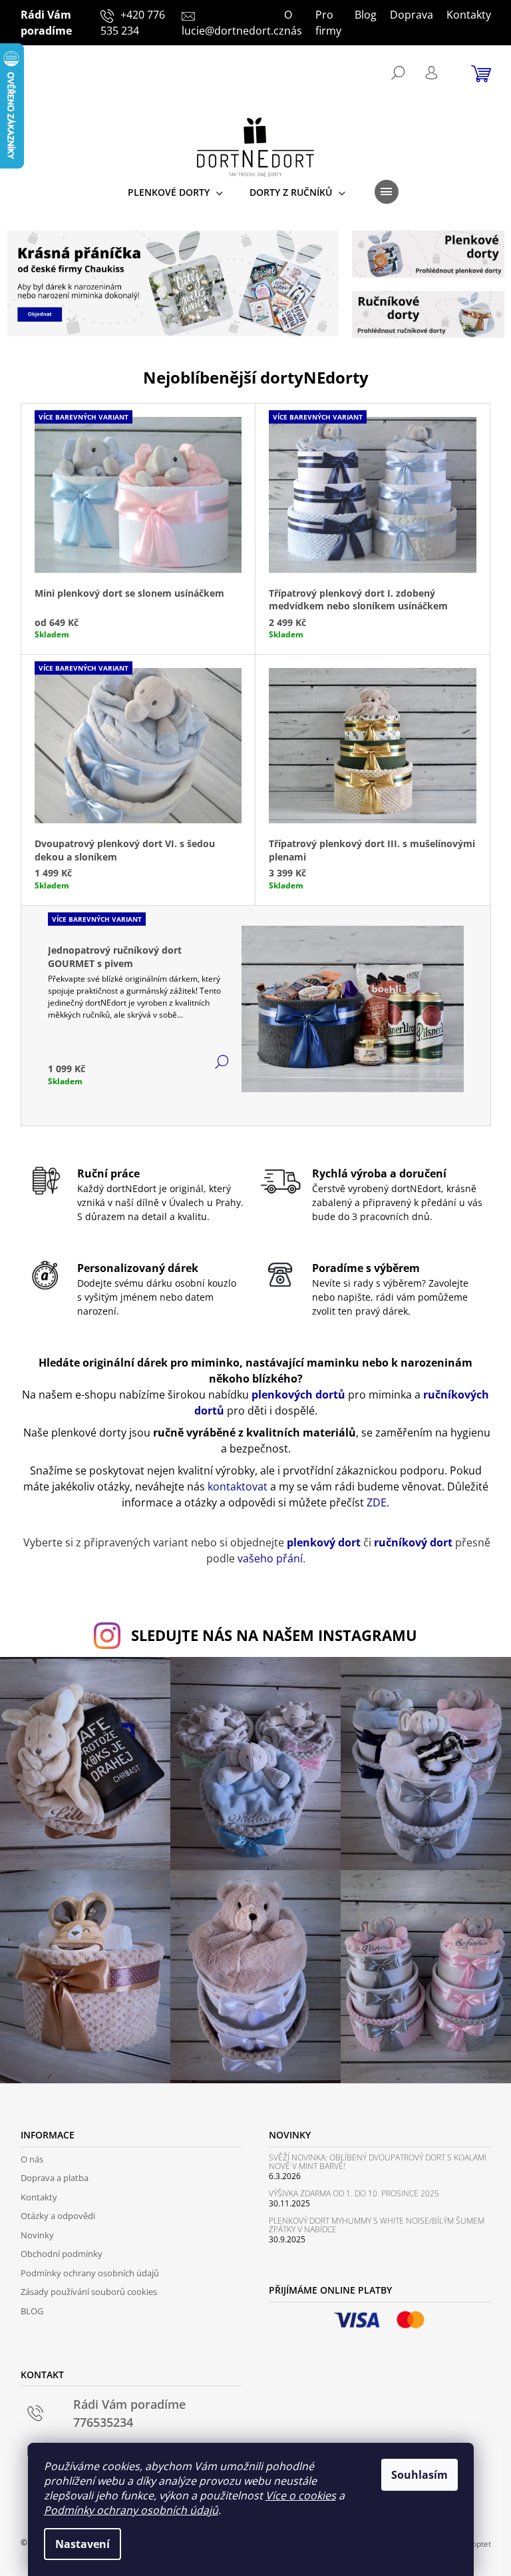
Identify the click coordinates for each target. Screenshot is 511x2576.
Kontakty (469, 15)
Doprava (412, 15)
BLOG (32, 2311)
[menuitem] (175, 192)
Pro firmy (328, 23)
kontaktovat (238, 1486)
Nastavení (83, 2544)
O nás (293, 23)
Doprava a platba (55, 2178)
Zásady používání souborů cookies (89, 2292)
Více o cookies (301, 2495)
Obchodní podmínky (62, 2254)
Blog (366, 15)
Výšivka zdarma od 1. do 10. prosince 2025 (354, 2193)
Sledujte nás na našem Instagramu (274, 1635)
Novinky (37, 2235)
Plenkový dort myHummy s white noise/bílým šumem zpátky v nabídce (377, 2225)
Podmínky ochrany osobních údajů (131, 2510)
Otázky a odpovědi (58, 2216)
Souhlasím (420, 2475)
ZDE (377, 1502)
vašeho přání (270, 1558)
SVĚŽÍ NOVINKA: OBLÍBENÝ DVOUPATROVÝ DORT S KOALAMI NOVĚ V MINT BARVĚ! (378, 2162)
